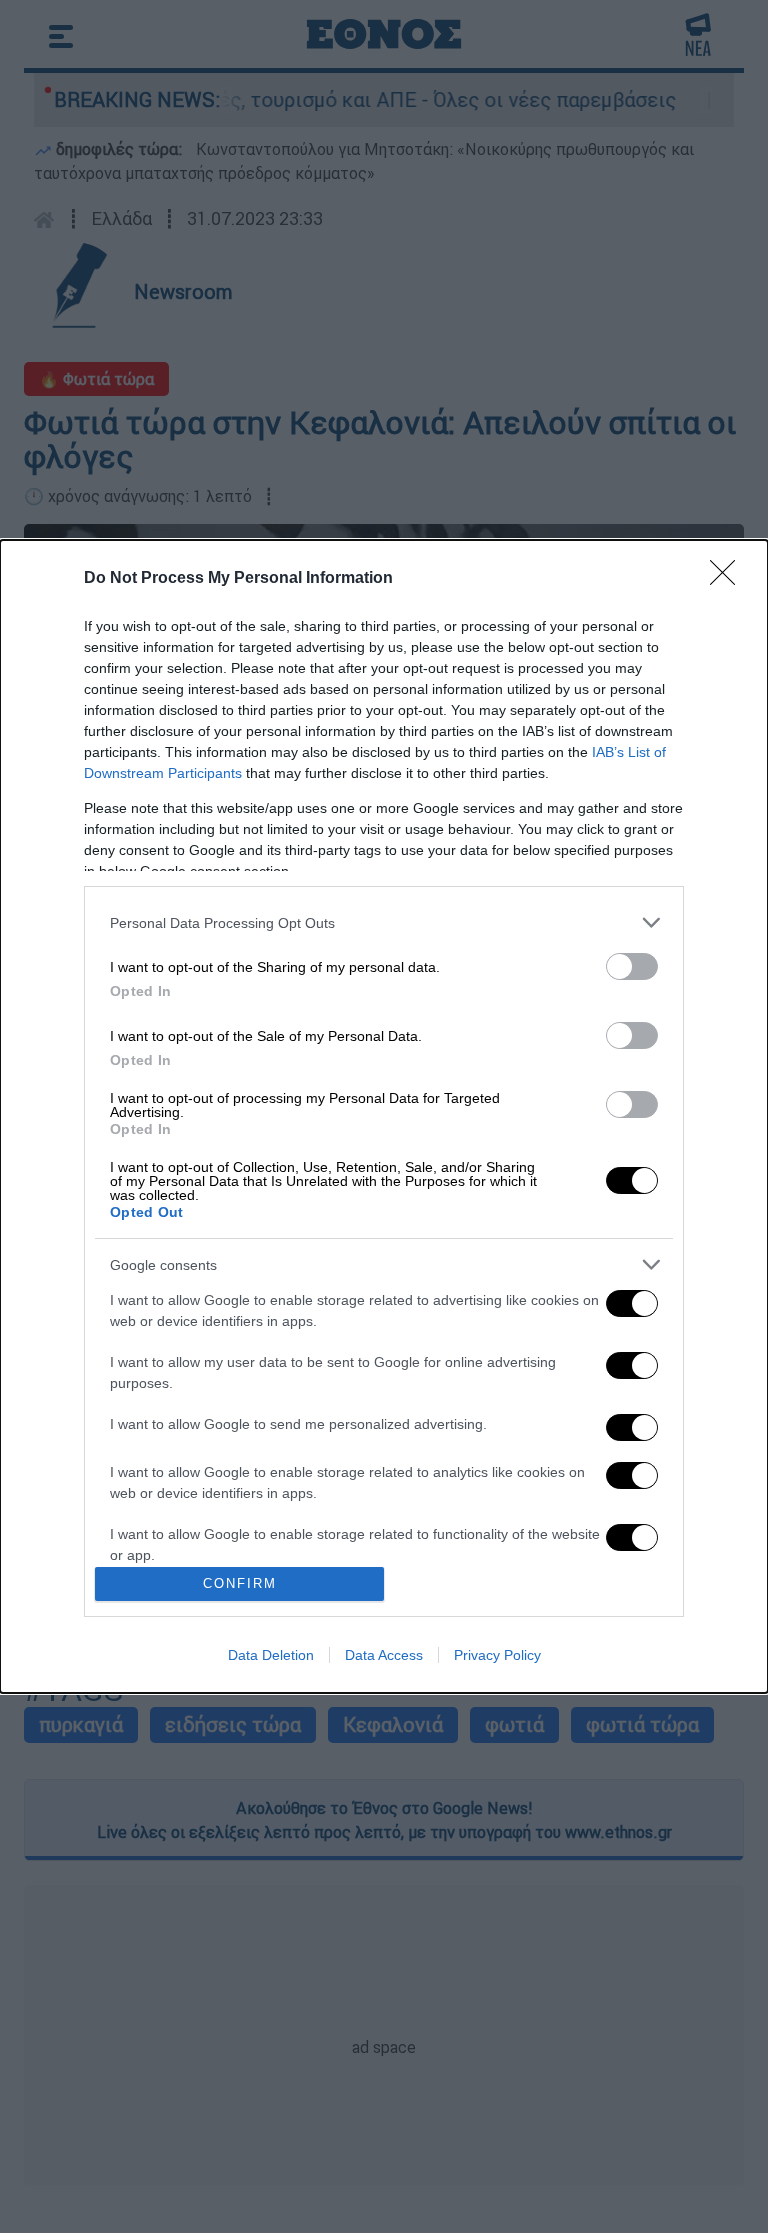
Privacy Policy (497, 1655)
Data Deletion (271, 1655)
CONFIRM (240, 1583)
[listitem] (384, 922)
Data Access (384, 1655)
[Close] (729, 579)
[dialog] (384, 1116)
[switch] (632, 966)
